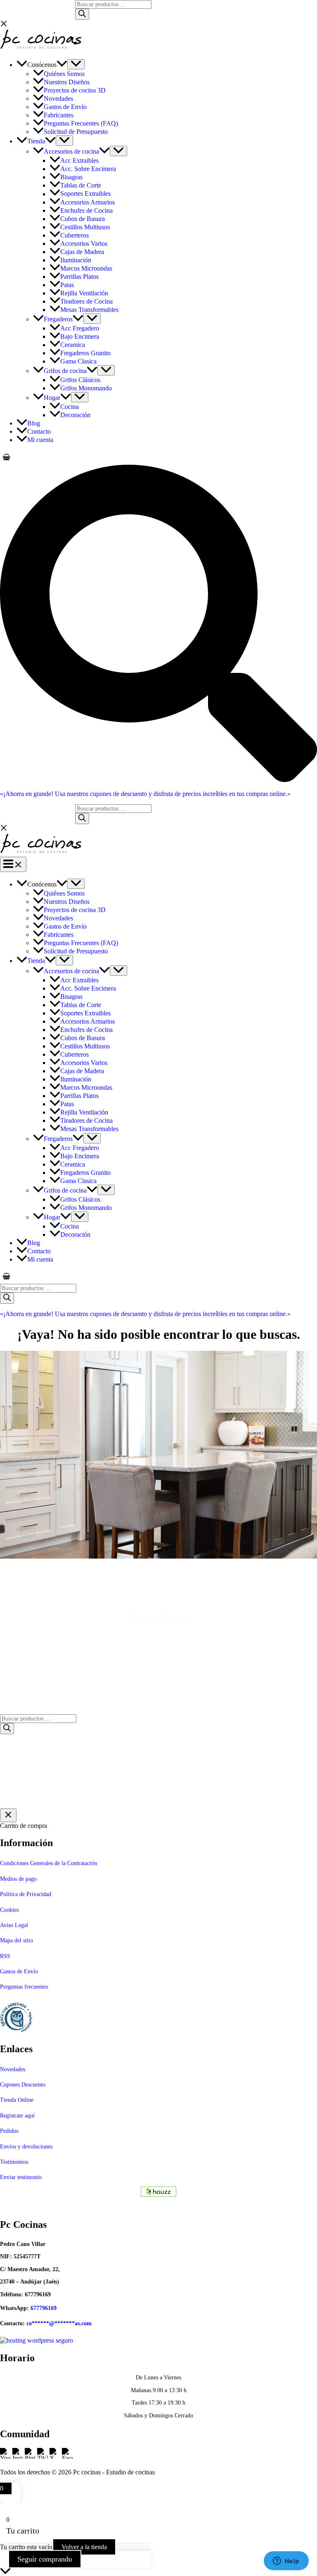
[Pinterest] (31, 2458)
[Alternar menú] (76, 64)
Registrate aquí (17, 2116)
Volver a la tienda (84, 2547)
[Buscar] (82, 14)
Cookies (9, 1910)
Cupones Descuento (23, 2085)
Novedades (13, 2069)
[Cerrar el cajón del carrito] (8, 1815)
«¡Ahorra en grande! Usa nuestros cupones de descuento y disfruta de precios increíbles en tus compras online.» (145, 794)
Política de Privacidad (26, 1894)
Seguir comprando (45, 2559)
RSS (5, 1956)
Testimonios (14, 2162)
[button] (62, 65)
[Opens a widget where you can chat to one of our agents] (286, 2562)
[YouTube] (6, 2458)
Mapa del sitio (17, 1940)
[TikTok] (43, 2458)
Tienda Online (17, 2100)
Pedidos (9, 2131)
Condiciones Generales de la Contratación (48, 1863)
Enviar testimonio (21, 2177)
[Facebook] (67, 2458)
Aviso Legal (14, 1925)
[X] (56, 2458)
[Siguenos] (158, 2192)
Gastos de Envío (19, 1971)
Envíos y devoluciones (26, 2147)
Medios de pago (18, 1879)
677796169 (44, 2308)
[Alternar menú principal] (13, 864)
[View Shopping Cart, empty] (158, 457)
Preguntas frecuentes (24, 1987)
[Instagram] (19, 2458)
